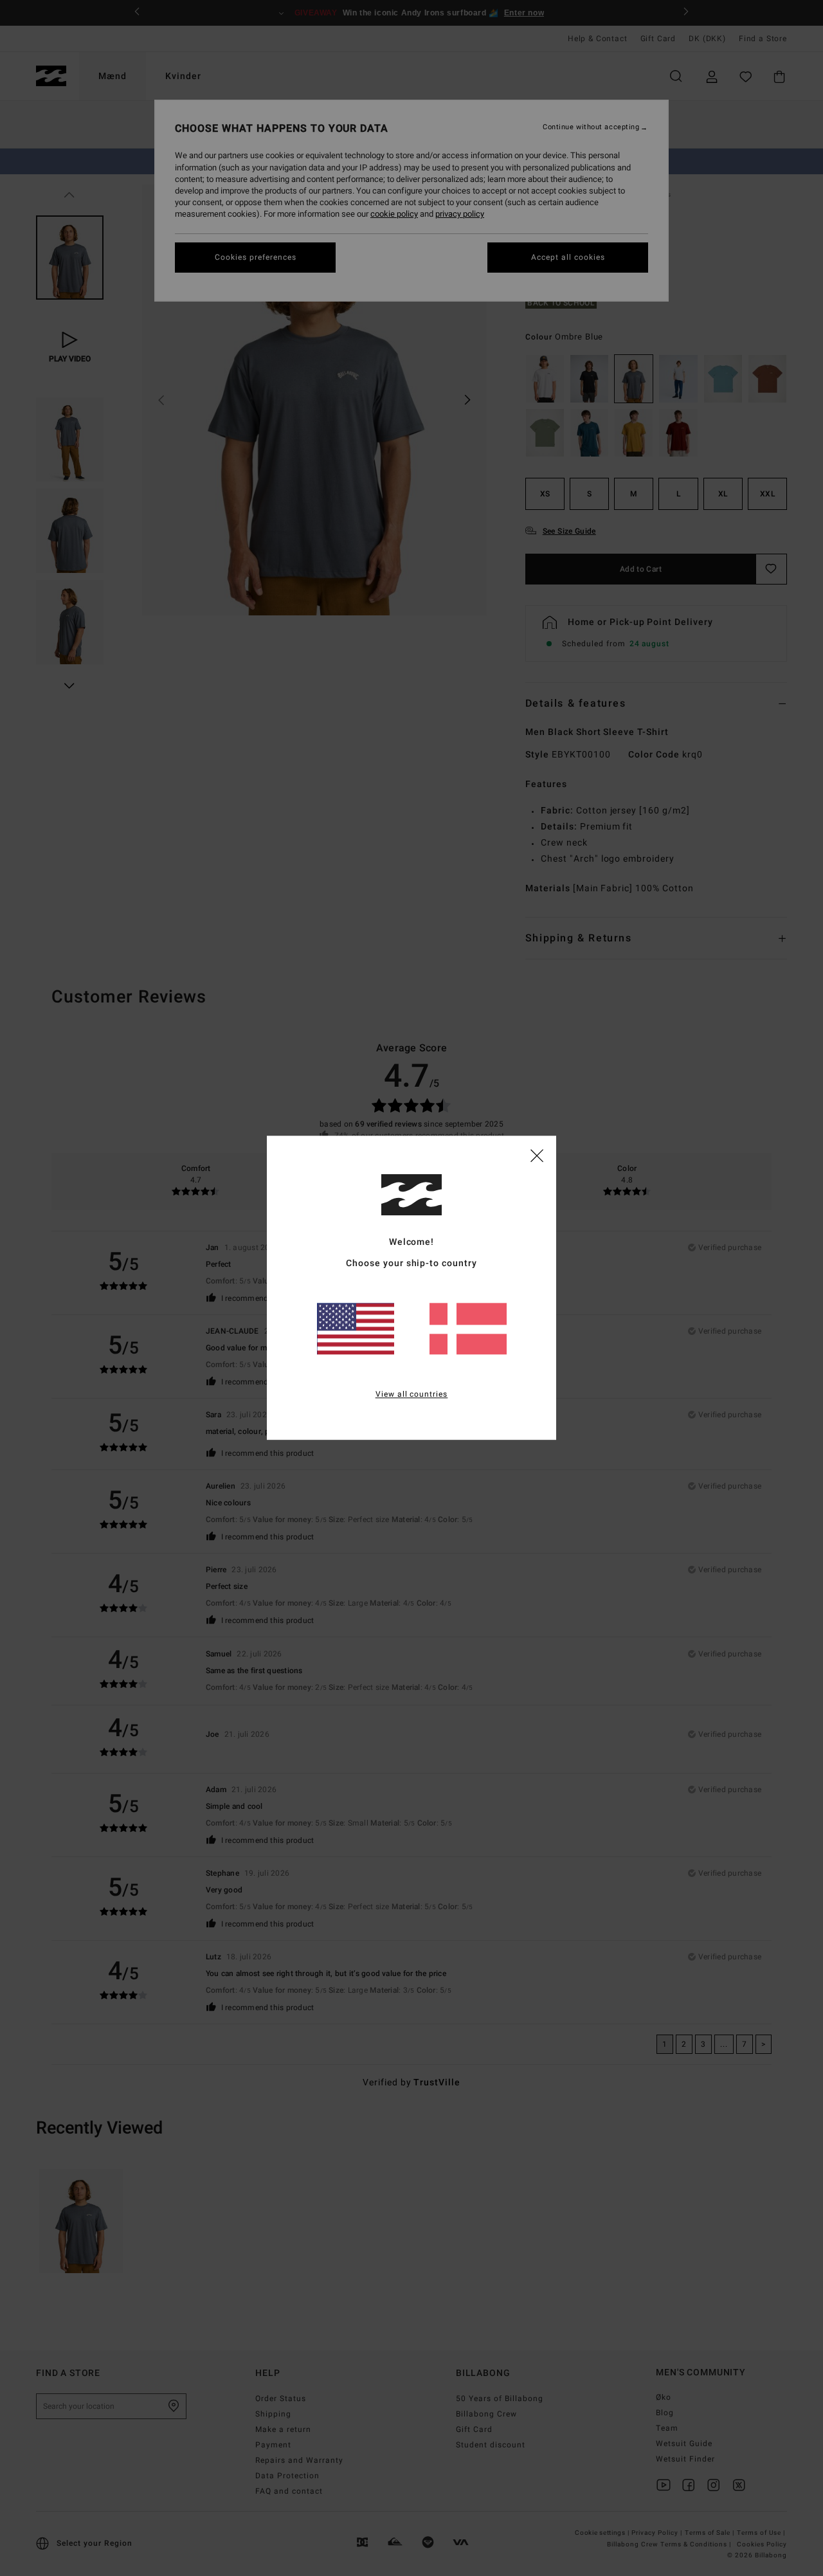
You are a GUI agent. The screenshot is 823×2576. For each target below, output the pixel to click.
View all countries (412, 1395)
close (537, 1155)
